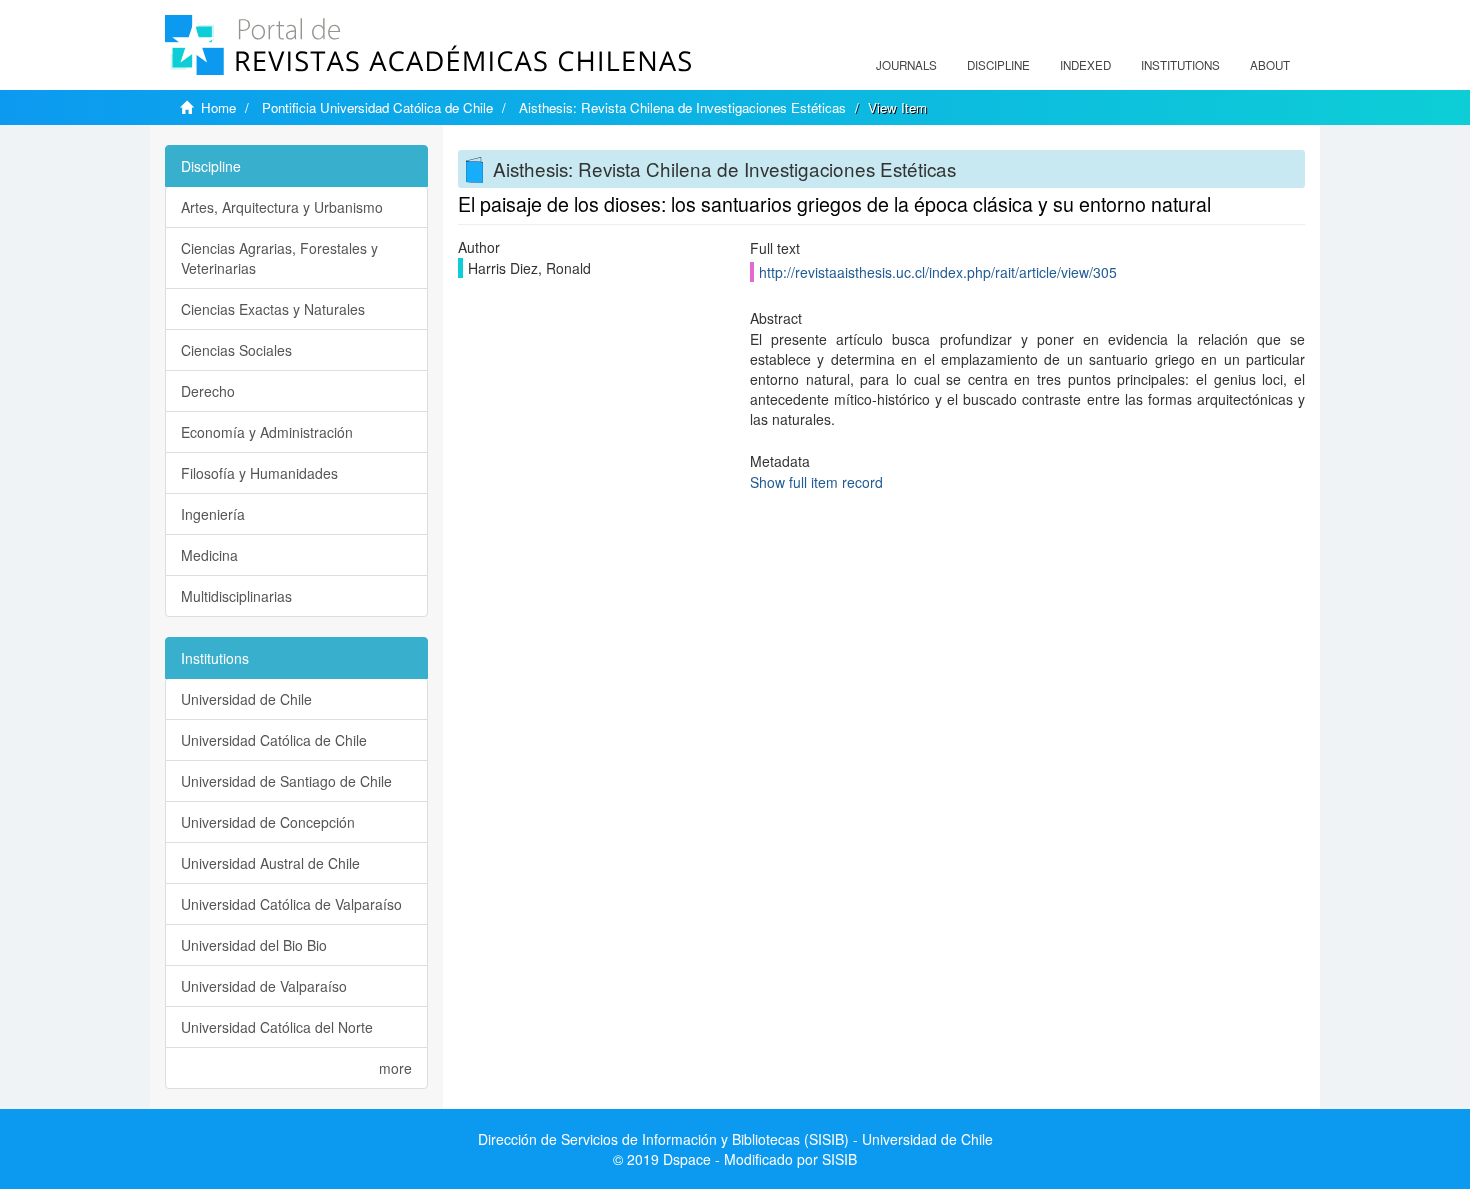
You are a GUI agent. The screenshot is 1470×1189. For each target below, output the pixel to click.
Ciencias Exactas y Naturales (273, 309)
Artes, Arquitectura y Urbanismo (282, 207)
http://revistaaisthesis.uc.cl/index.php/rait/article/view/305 (938, 272)
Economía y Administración (267, 432)
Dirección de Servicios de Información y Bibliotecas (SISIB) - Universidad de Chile (735, 1139)
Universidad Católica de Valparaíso (291, 904)
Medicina (209, 555)
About (1270, 65)
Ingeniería (213, 514)
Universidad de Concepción (268, 822)
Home (218, 107)
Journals (906, 65)
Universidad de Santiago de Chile (286, 781)
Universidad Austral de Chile (270, 863)
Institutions (1180, 65)
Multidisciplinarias (236, 596)
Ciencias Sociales (236, 350)
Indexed (1085, 65)
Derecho (208, 391)
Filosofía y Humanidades (259, 473)
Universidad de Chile (246, 699)
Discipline (998, 65)
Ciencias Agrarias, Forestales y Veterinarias (279, 258)
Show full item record (816, 482)
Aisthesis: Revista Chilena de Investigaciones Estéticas (682, 107)
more (395, 1068)
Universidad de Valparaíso (264, 986)
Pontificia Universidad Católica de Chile (377, 107)
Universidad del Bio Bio (254, 945)
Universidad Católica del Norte (277, 1027)
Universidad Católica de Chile (274, 740)
